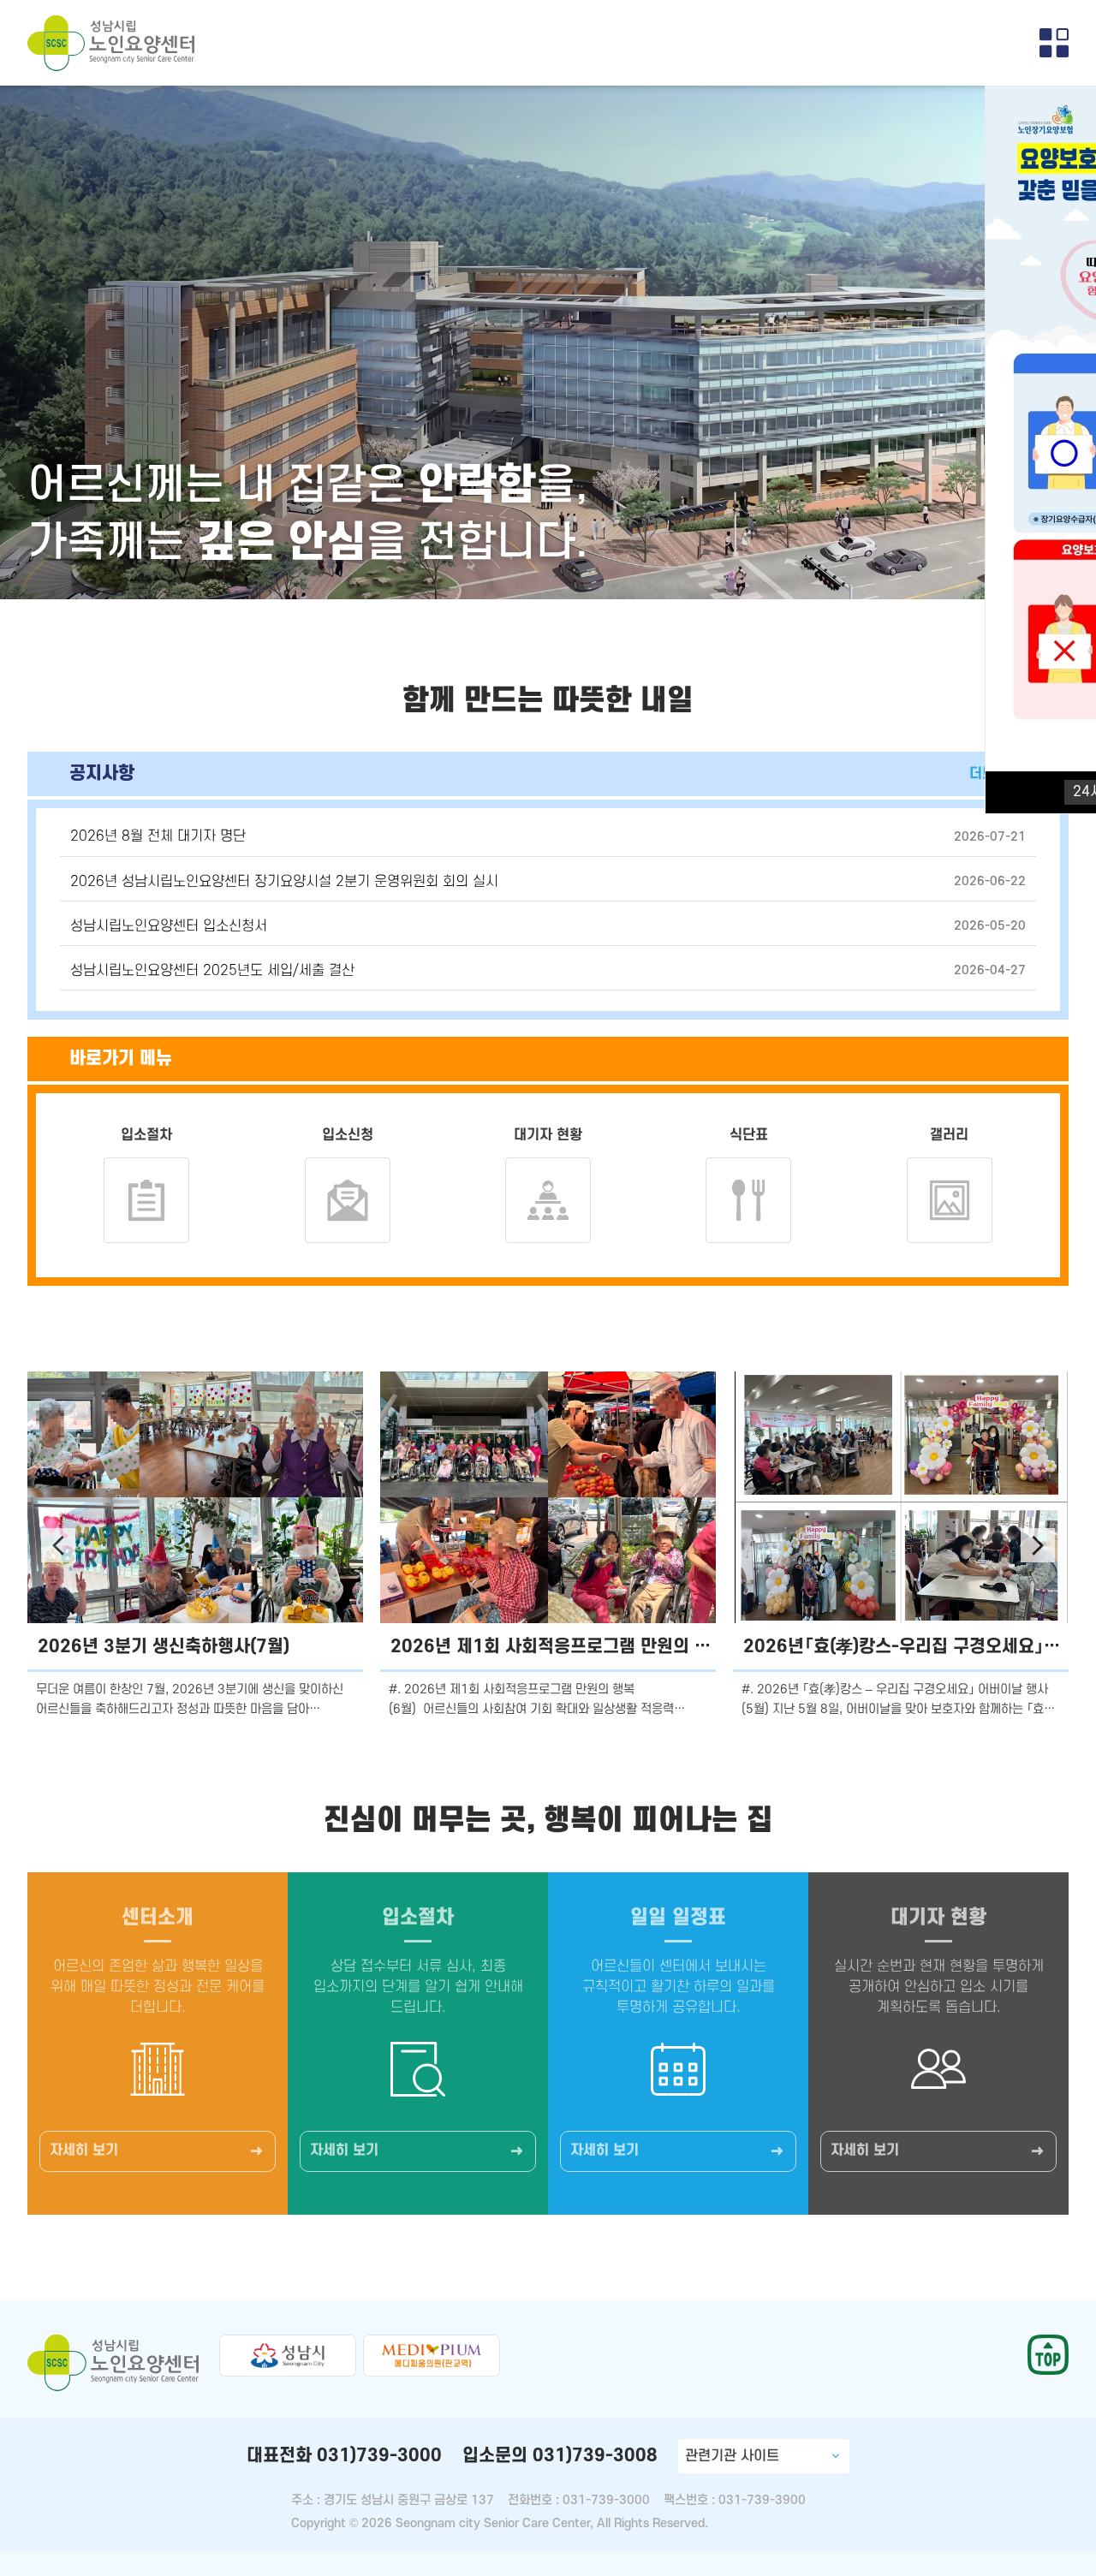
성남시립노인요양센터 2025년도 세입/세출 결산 (212, 971)
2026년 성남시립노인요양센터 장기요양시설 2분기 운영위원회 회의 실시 (284, 882)
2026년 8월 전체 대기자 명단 (158, 836)
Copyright (319, 2523)
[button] (58, 1545)
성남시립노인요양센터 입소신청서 (169, 926)
